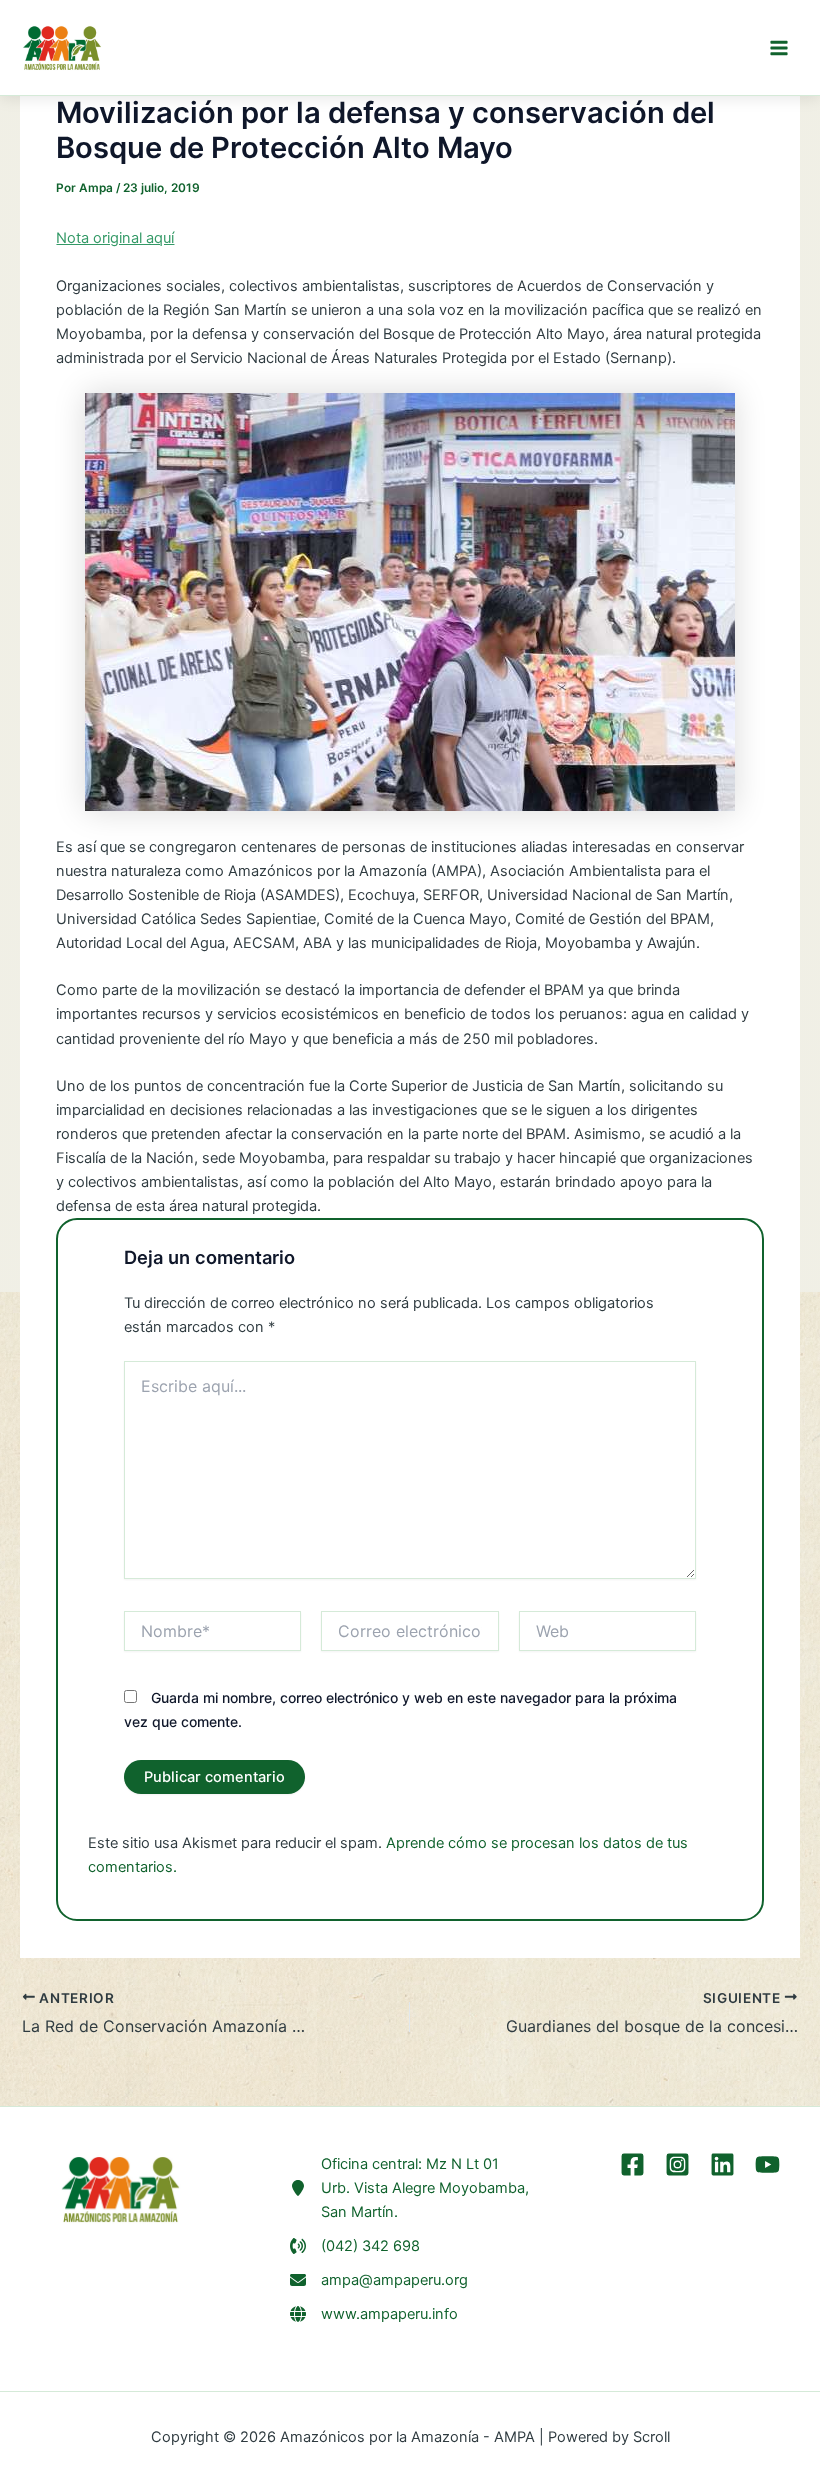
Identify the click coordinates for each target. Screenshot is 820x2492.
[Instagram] (677, 2164)
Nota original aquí (115, 238)
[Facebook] (632, 2164)
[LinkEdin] (722, 2164)
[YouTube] (767, 2164)
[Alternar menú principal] (779, 48)
